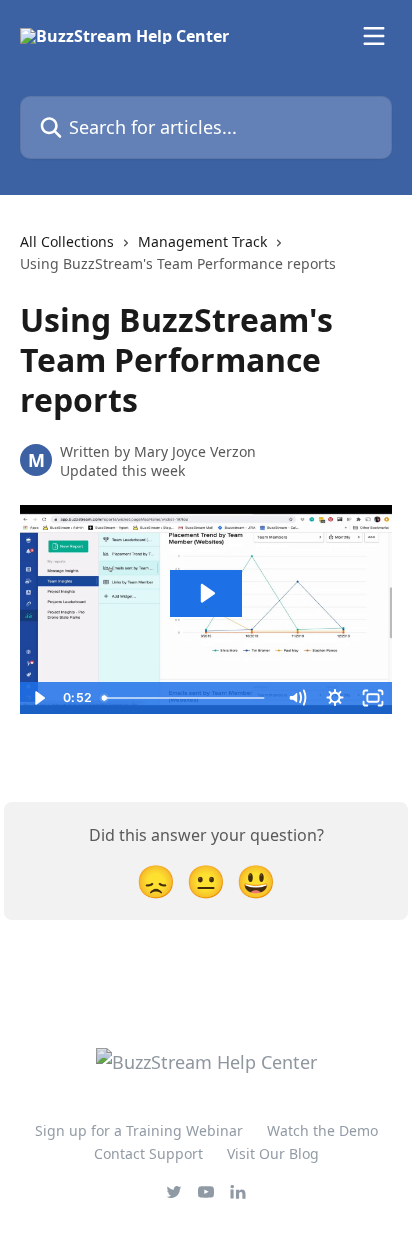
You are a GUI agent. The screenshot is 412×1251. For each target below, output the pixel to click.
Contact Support (148, 1153)
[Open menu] (374, 36)
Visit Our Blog (273, 1153)
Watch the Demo (322, 1130)
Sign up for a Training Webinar (139, 1130)
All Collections (67, 241)
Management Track (202, 241)
